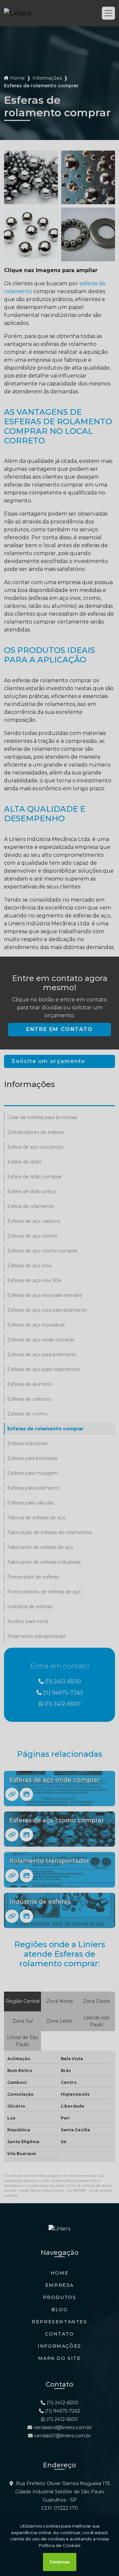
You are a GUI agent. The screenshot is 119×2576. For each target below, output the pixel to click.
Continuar (60, 2562)
